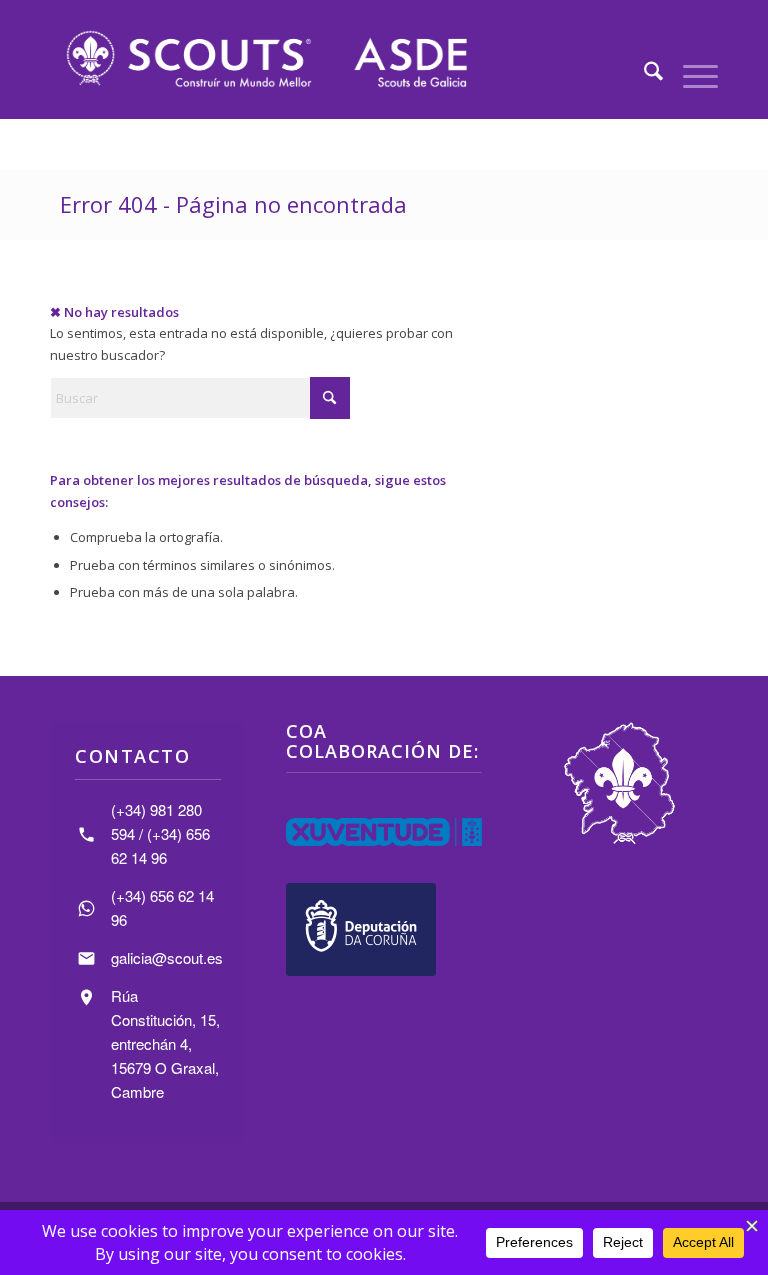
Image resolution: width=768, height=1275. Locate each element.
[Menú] (690, 74)
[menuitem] (643, 74)
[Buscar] (643, 74)
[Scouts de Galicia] (265, 59)
